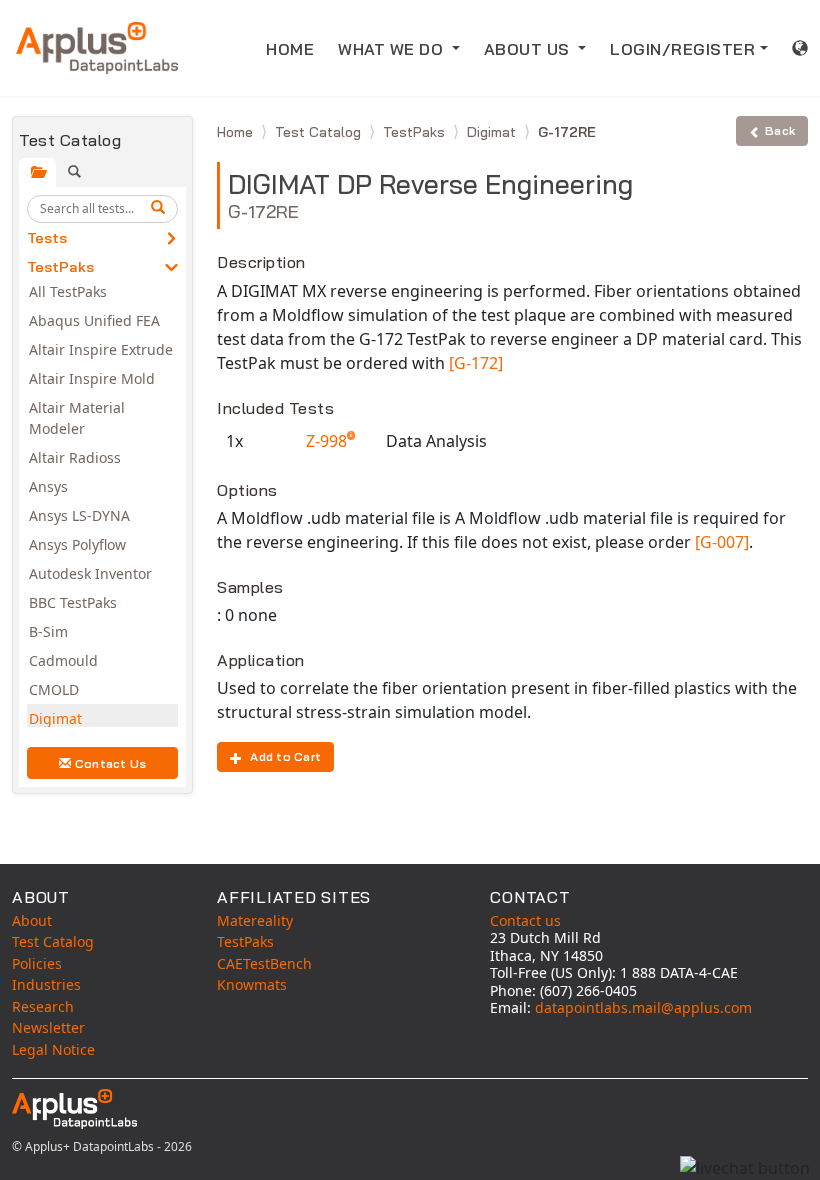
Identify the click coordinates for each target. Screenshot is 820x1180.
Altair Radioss (75, 457)
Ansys (48, 486)
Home (237, 132)
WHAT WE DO (393, 49)
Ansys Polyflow (77, 544)
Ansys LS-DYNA (79, 515)
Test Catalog (320, 132)
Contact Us (111, 763)
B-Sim (48, 631)
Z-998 (328, 441)
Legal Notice (53, 1049)
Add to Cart (285, 756)
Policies (37, 963)
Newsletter (48, 1027)
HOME (290, 49)
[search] (161, 209)
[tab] (37, 172)
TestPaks (60, 267)
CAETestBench (264, 963)
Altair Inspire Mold (92, 378)
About (32, 920)
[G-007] (722, 542)
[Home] (97, 48)
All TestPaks (68, 291)
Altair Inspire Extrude (101, 349)
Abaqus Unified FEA (94, 320)
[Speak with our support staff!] (745, 1168)
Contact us (525, 920)
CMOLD (54, 689)
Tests (47, 238)
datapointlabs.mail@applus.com (643, 1007)
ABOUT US (529, 49)
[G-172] (476, 363)
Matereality (255, 920)
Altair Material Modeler (77, 418)
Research (43, 1006)
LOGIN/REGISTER (682, 49)
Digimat (55, 718)
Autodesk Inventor (90, 573)
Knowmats (252, 984)
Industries (46, 984)
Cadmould (63, 660)
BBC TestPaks (73, 602)
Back (780, 130)
